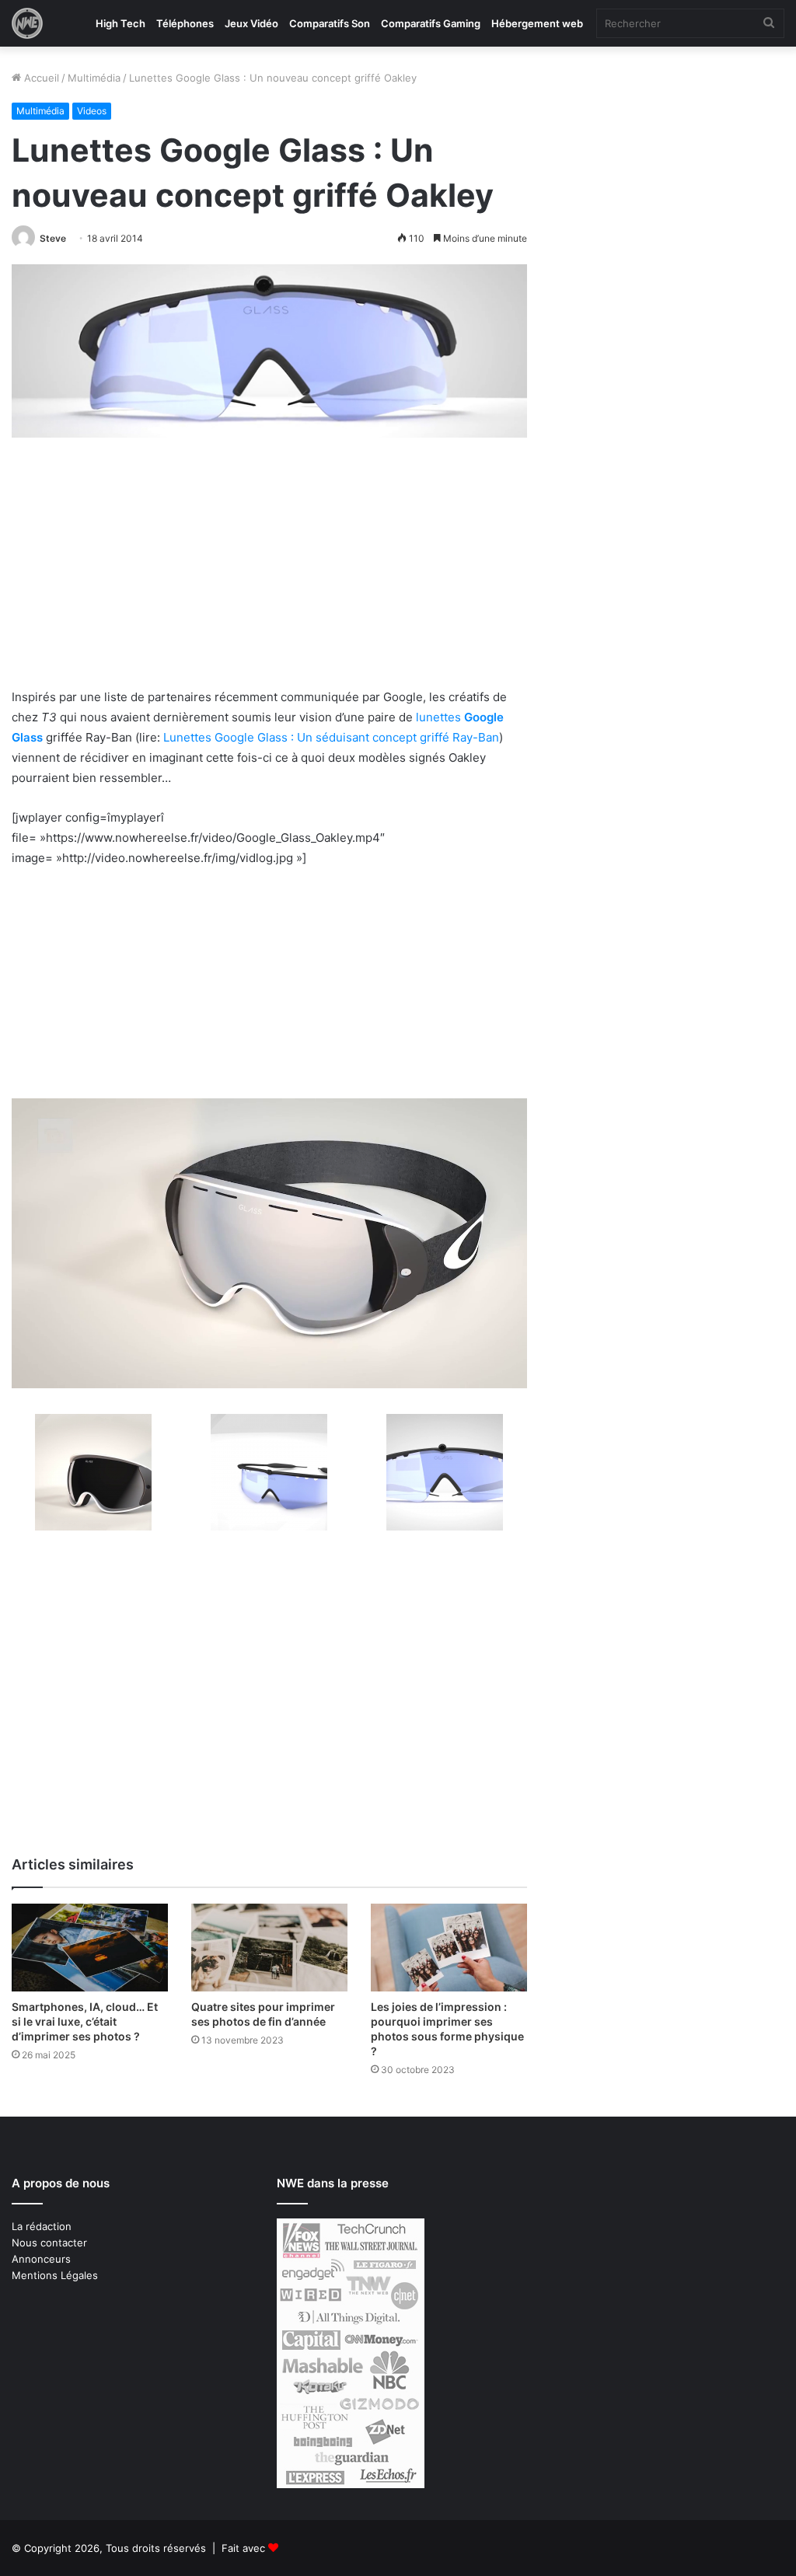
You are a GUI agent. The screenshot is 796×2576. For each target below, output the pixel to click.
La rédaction (42, 2226)
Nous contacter (49, 2243)
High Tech (120, 23)
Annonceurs (41, 2259)
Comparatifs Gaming (431, 23)
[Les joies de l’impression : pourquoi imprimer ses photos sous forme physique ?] (449, 1948)
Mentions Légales (55, 2275)
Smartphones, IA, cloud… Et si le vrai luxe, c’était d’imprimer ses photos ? (85, 2021)
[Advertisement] (269, 572)
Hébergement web (537, 23)
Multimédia (94, 78)
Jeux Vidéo (251, 23)
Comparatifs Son (330, 23)
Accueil (40, 78)
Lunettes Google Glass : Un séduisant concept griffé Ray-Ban (331, 737)
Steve (53, 238)
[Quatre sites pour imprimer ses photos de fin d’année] (269, 1948)
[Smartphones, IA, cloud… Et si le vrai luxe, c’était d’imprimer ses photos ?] (90, 1948)
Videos (92, 111)
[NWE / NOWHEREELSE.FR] (27, 23)
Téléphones (185, 23)
